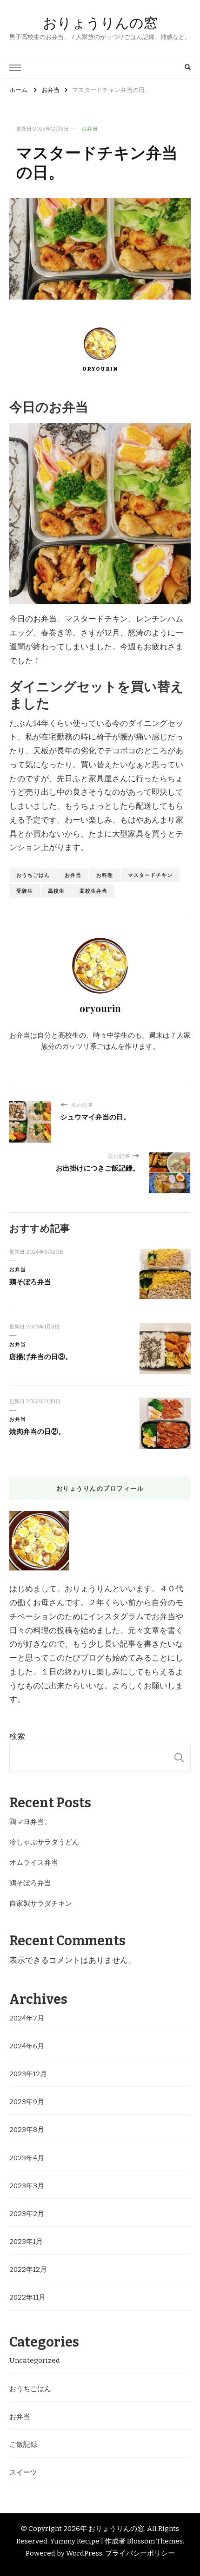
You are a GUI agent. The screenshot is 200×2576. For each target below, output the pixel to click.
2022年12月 (28, 2269)
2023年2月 (27, 2214)
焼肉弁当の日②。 (37, 1432)
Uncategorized (35, 2360)
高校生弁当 (93, 891)
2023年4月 (27, 2158)
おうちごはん (33, 875)
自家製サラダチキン (41, 1903)
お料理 (105, 875)
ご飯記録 (23, 2445)
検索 (17, 1736)
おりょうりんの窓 (100, 23)
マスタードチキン (150, 875)
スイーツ (23, 2472)
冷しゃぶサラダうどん (44, 1842)
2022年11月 (27, 2297)
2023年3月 (27, 2186)
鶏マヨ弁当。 (30, 1822)
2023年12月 (28, 2074)
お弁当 (90, 129)
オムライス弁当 (34, 1863)
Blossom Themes (155, 2541)
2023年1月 (26, 2242)
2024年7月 (27, 2018)
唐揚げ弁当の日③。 (41, 1357)
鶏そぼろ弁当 (30, 1282)
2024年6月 (27, 2046)
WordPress (84, 2553)
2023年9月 (27, 2102)
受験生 (25, 891)
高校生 (56, 891)
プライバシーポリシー (140, 2553)
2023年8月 (27, 2130)
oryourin (100, 369)
